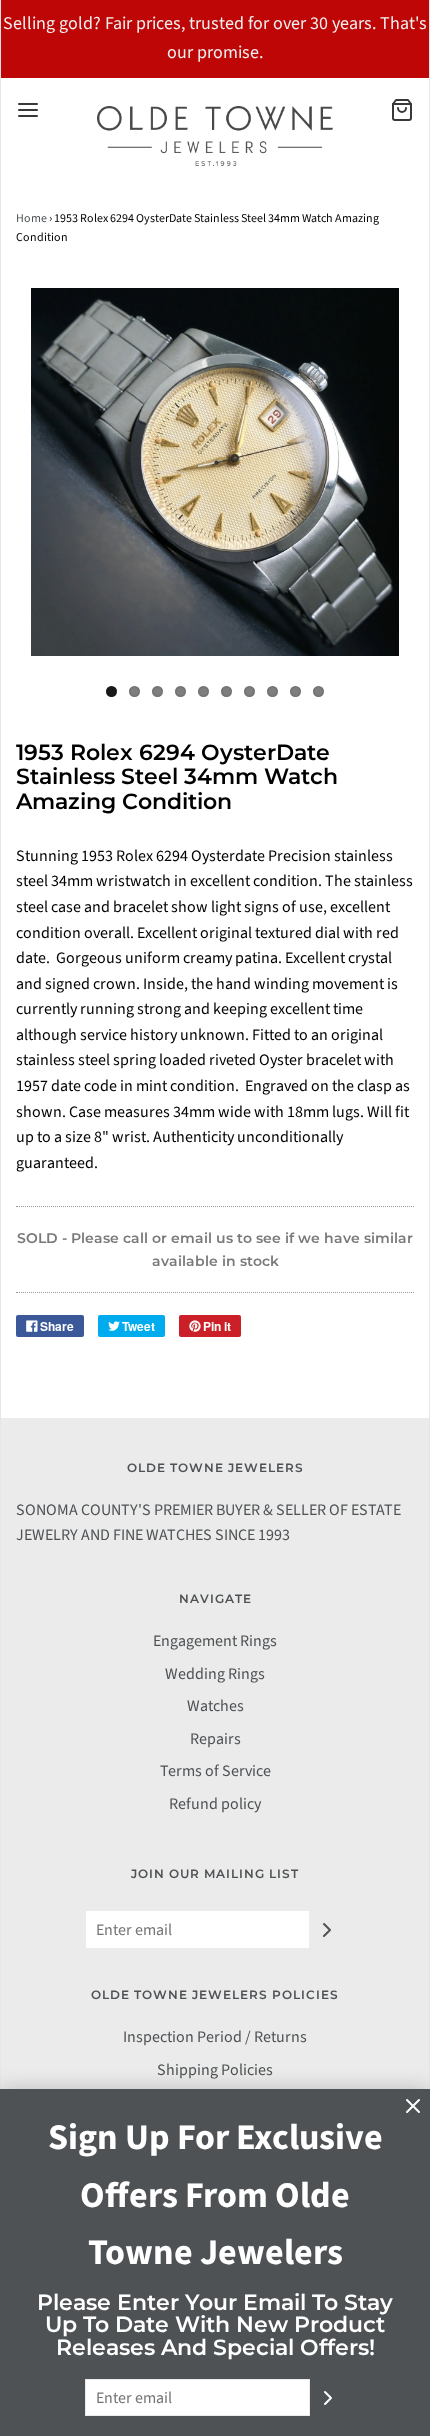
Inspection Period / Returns (215, 2037)
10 (318, 691)
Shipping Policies (215, 2070)
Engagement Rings (215, 1641)
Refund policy (215, 1804)
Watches (215, 1706)
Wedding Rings (215, 1674)
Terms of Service (215, 1771)
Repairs (215, 1739)
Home (31, 218)
